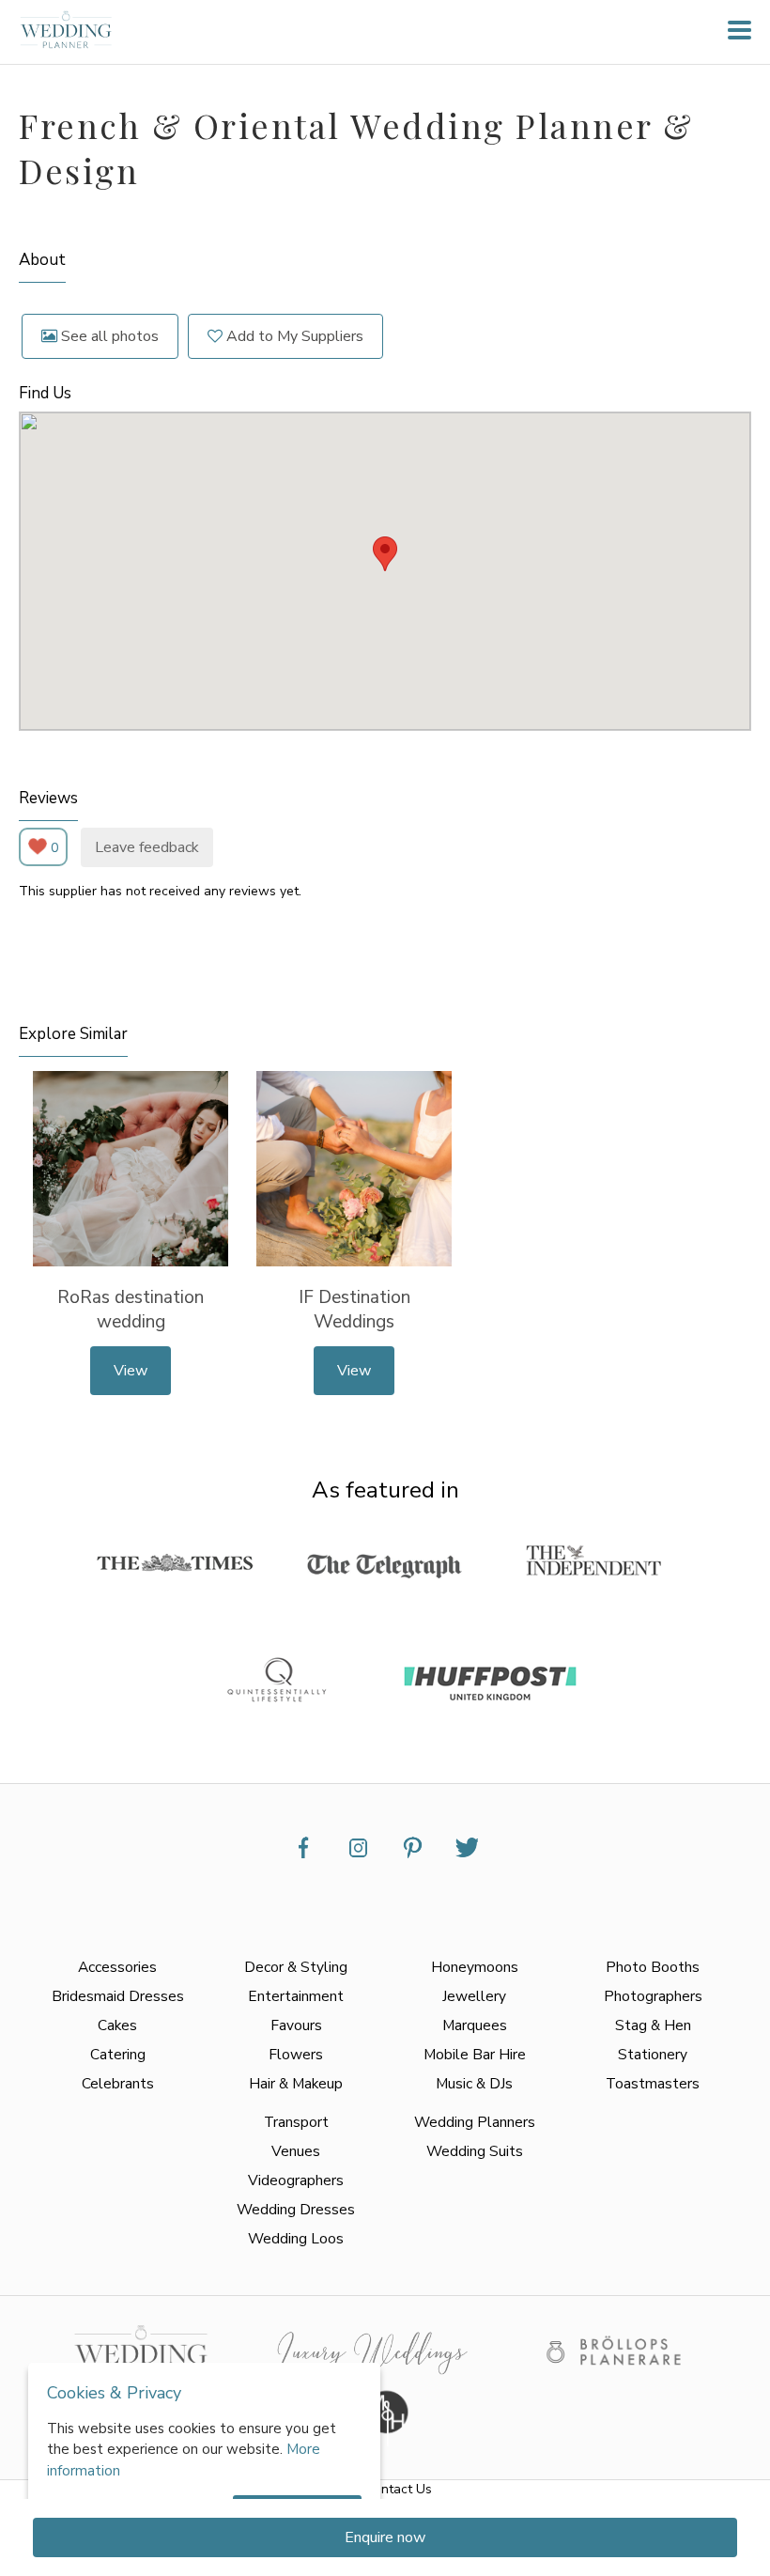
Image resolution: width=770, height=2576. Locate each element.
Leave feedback (147, 847)
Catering (118, 2054)
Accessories (117, 1967)
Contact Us (399, 2489)
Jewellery (474, 1996)
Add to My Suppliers (293, 336)
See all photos (108, 336)
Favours (296, 2025)
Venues (296, 2151)
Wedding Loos (296, 2238)
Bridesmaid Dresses (118, 1996)
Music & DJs (474, 2083)
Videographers (296, 2180)
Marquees (475, 2025)
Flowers (296, 2054)
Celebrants (118, 2083)
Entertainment (296, 1996)
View (131, 1371)
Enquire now (385, 2537)
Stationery (653, 2054)
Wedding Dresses (296, 2209)
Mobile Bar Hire (475, 2054)
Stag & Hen (653, 2025)
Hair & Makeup (296, 2083)
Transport (296, 2122)
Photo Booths (653, 1967)
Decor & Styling (296, 1967)
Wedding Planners (475, 2122)
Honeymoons (475, 1967)
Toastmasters (653, 2083)
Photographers (653, 1996)
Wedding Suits (475, 2151)
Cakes (117, 2025)
